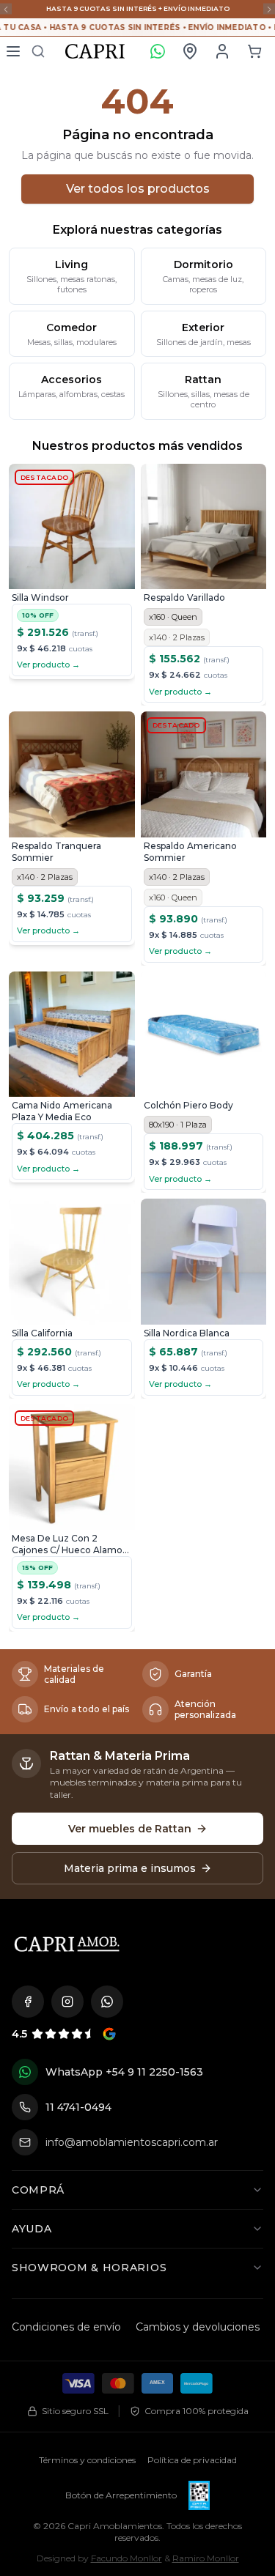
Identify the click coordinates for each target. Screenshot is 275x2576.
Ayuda (32, 2229)
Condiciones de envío (66, 2327)
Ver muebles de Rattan (130, 1829)
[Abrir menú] (13, 51)
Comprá (38, 2190)
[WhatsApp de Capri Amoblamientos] (107, 2002)
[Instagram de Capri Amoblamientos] (67, 2002)
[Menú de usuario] (222, 51)
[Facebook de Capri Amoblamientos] (28, 2002)
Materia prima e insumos (130, 1868)
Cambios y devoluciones (198, 2327)
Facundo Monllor (126, 2558)
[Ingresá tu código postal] (190, 51)
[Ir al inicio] (67, 1944)
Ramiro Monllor (206, 2558)
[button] (254, 51)
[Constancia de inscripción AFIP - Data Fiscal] (199, 2495)
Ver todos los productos (138, 189)
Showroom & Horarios (89, 2268)
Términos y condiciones (87, 2460)
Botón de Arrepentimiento (121, 2495)
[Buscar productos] (38, 51)
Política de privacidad (192, 2460)
